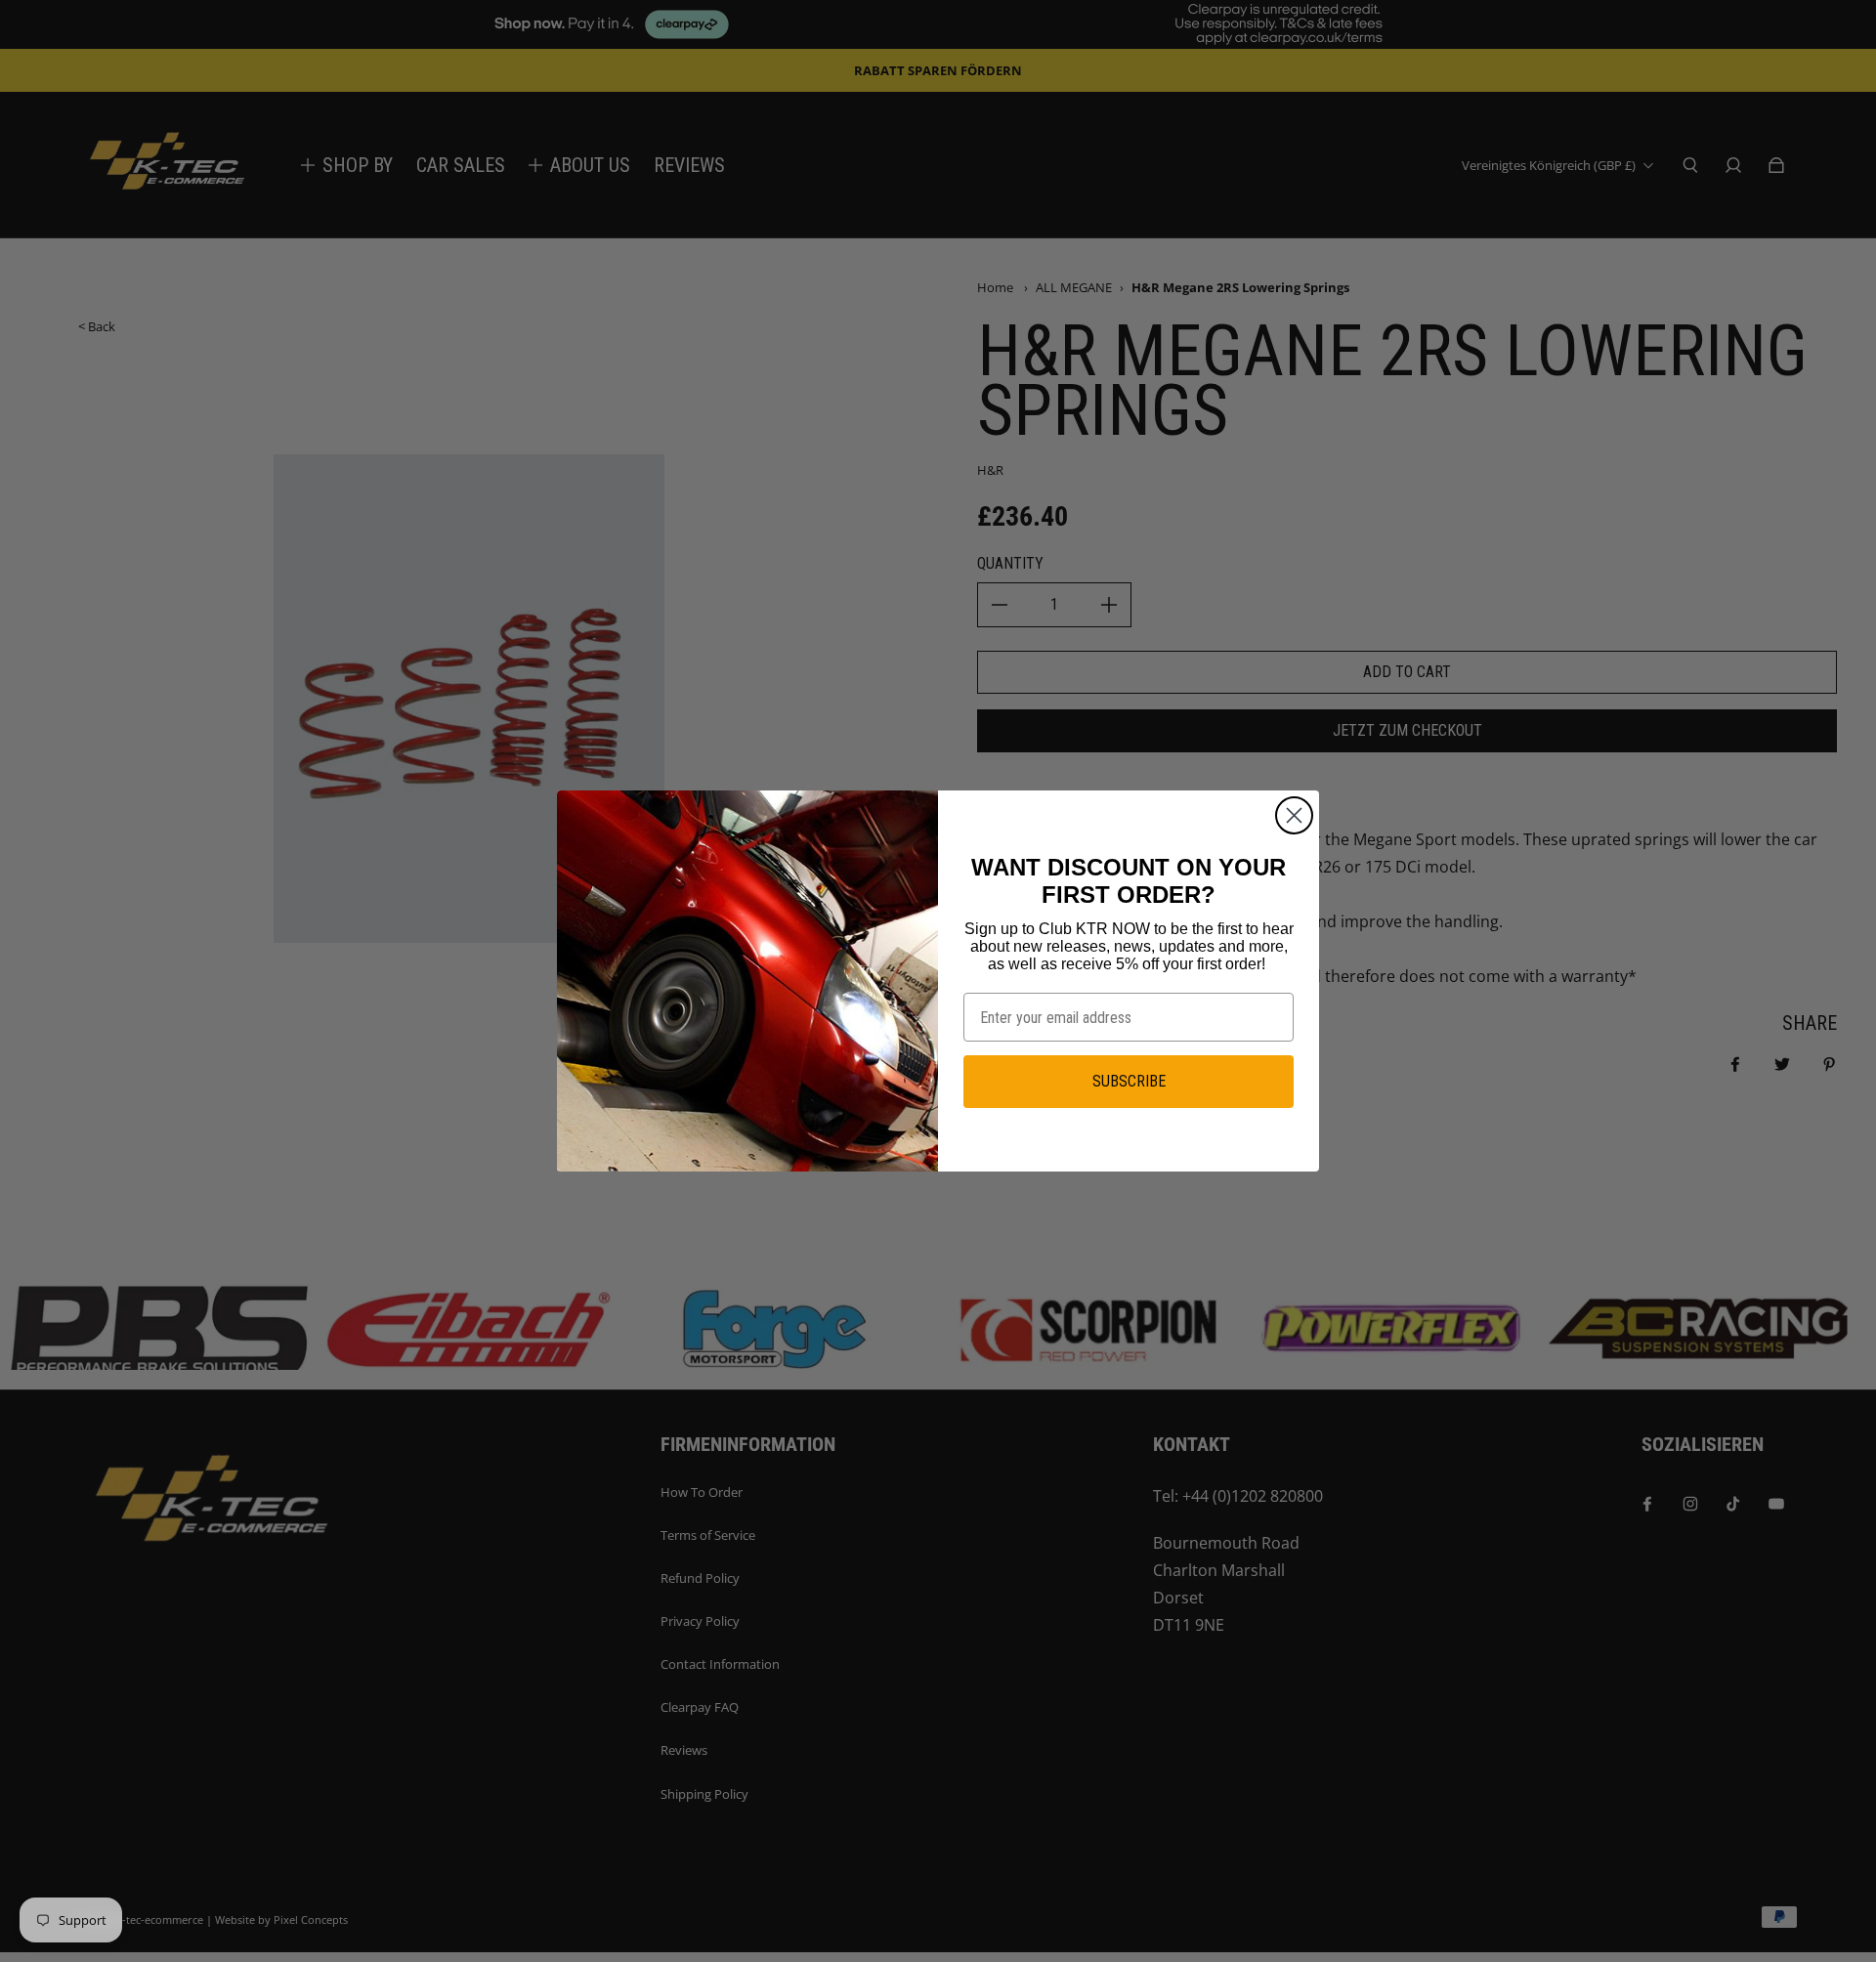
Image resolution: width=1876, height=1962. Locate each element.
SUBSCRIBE (1129, 1081)
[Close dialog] (1294, 815)
